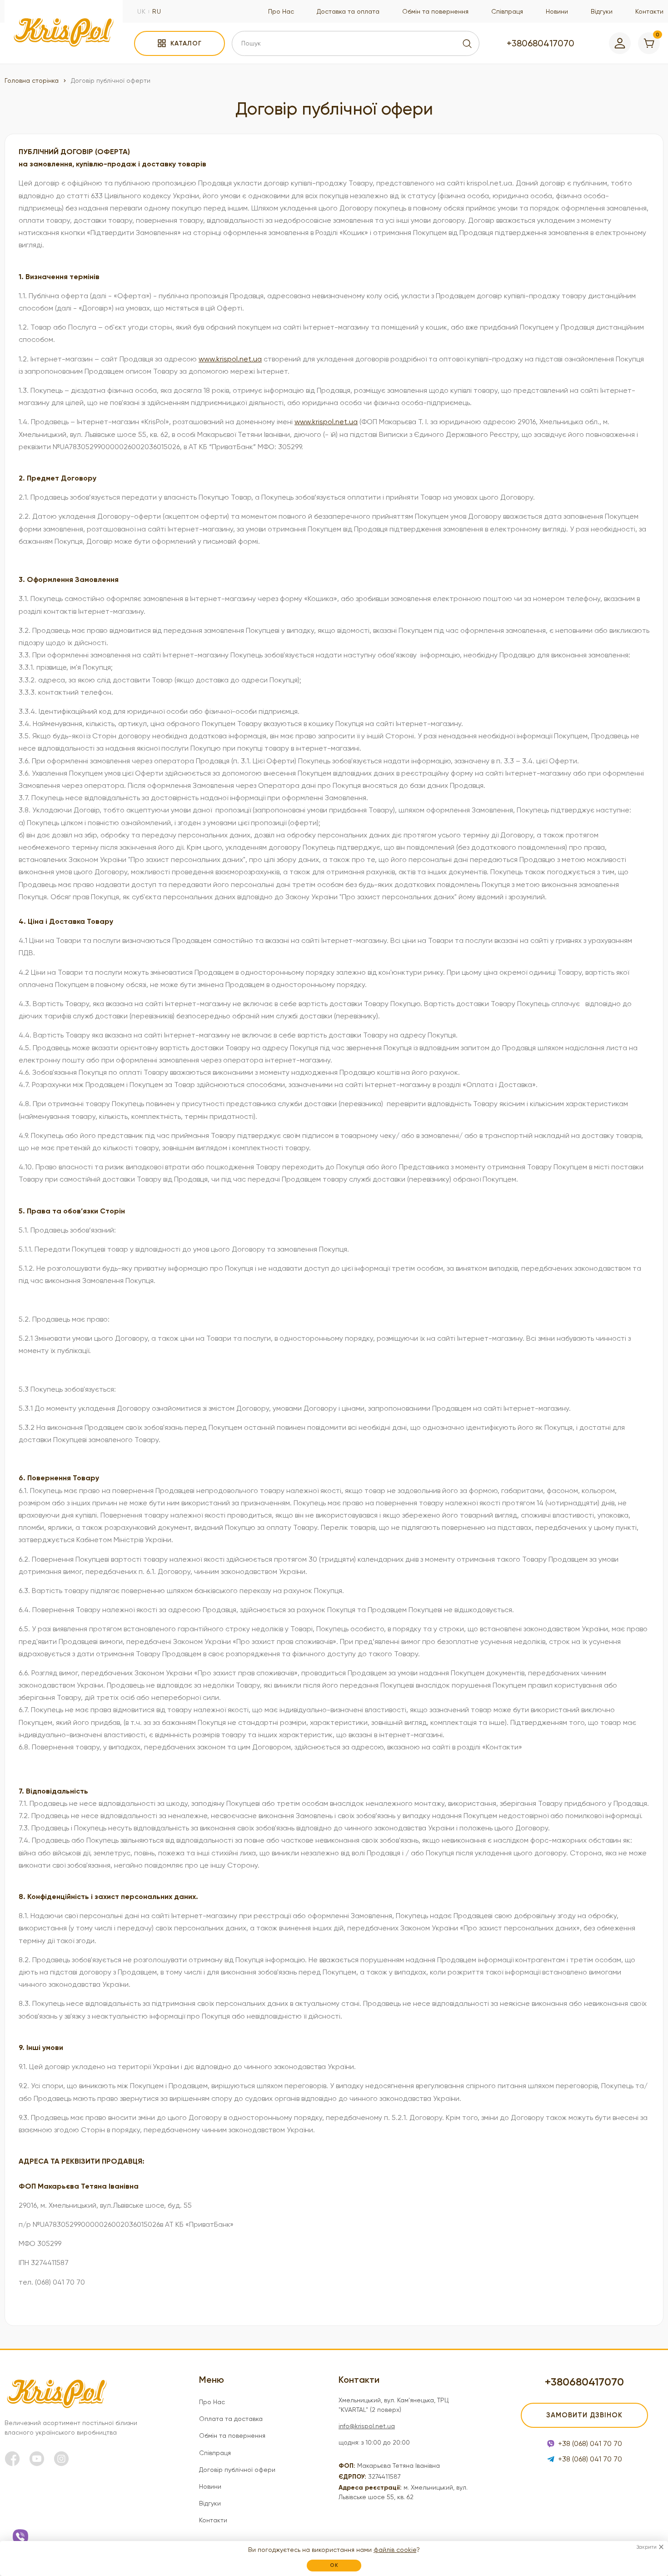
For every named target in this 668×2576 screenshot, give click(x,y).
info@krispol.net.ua (367, 2426)
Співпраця (507, 11)
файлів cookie (395, 2550)
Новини (557, 11)
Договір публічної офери (237, 2470)
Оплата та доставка (231, 2419)
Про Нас (281, 11)
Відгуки (602, 11)
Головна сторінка (32, 80)
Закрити (646, 2547)
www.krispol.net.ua (230, 359)
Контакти (649, 11)
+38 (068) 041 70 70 (590, 2443)
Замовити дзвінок (584, 2415)
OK (334, 2565)
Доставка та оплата (348, 11)
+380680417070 (541, 43)
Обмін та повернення (435, 11)
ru (157, 11)
